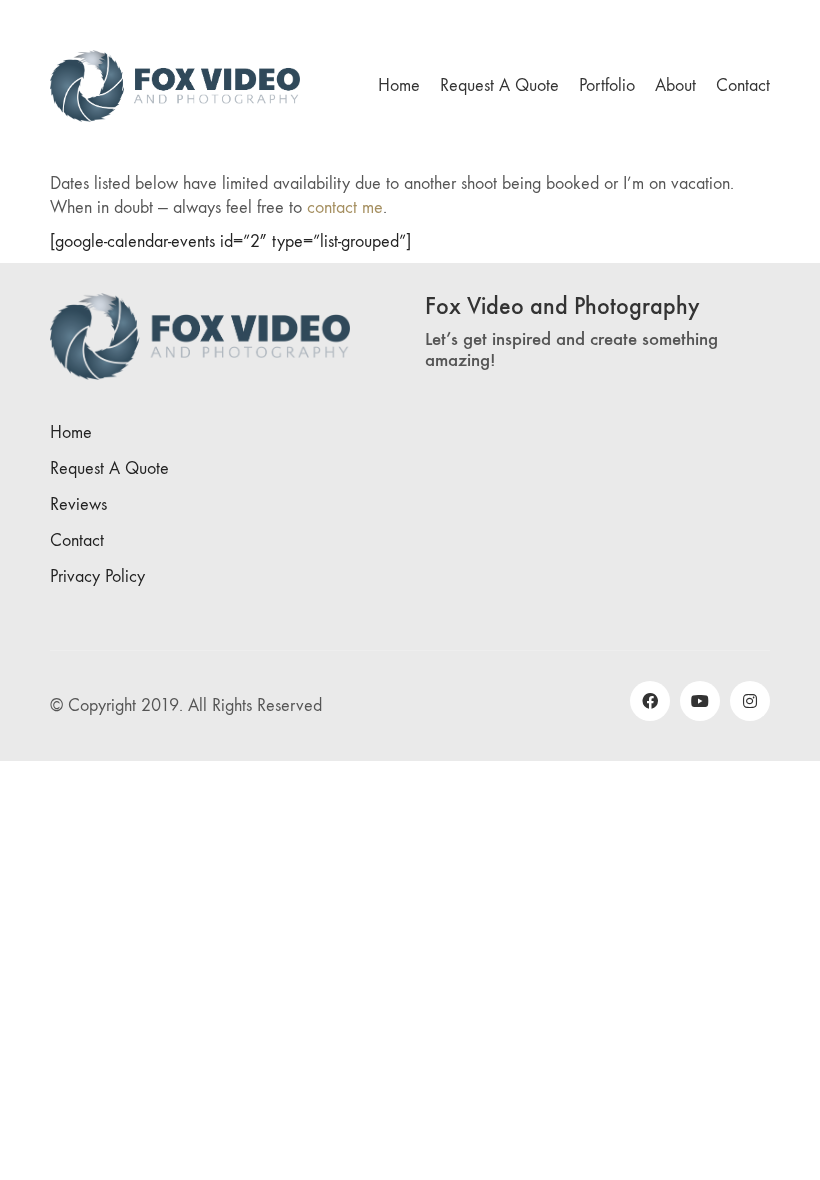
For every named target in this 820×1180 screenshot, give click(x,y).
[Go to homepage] (175, 86)
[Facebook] (650, 701)
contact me (345, 207)
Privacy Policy (97, 576)
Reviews (78, 504)
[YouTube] (700, 701)
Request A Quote (109, 468)
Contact (77, 540)
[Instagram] (750, 701)
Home (71, 432)
